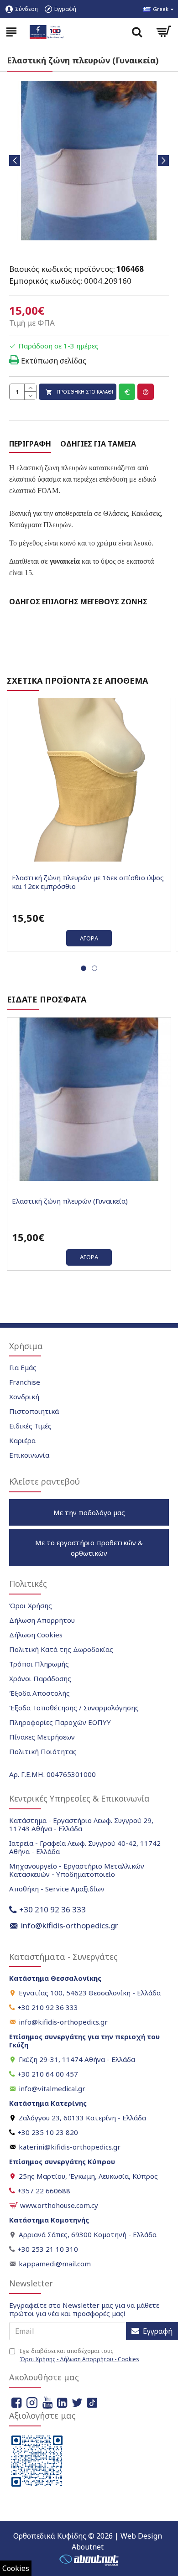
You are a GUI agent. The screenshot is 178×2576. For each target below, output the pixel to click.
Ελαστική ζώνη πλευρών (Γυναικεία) (70, 1201)
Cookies (16, 2568)
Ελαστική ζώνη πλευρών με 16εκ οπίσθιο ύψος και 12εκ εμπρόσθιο (88, 882)
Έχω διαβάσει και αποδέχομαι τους (79, 2355)
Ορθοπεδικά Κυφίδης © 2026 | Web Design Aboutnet (88, 2541)
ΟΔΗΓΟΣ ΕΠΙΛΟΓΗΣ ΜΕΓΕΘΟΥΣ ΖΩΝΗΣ (78, 602)
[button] (15, 161)
